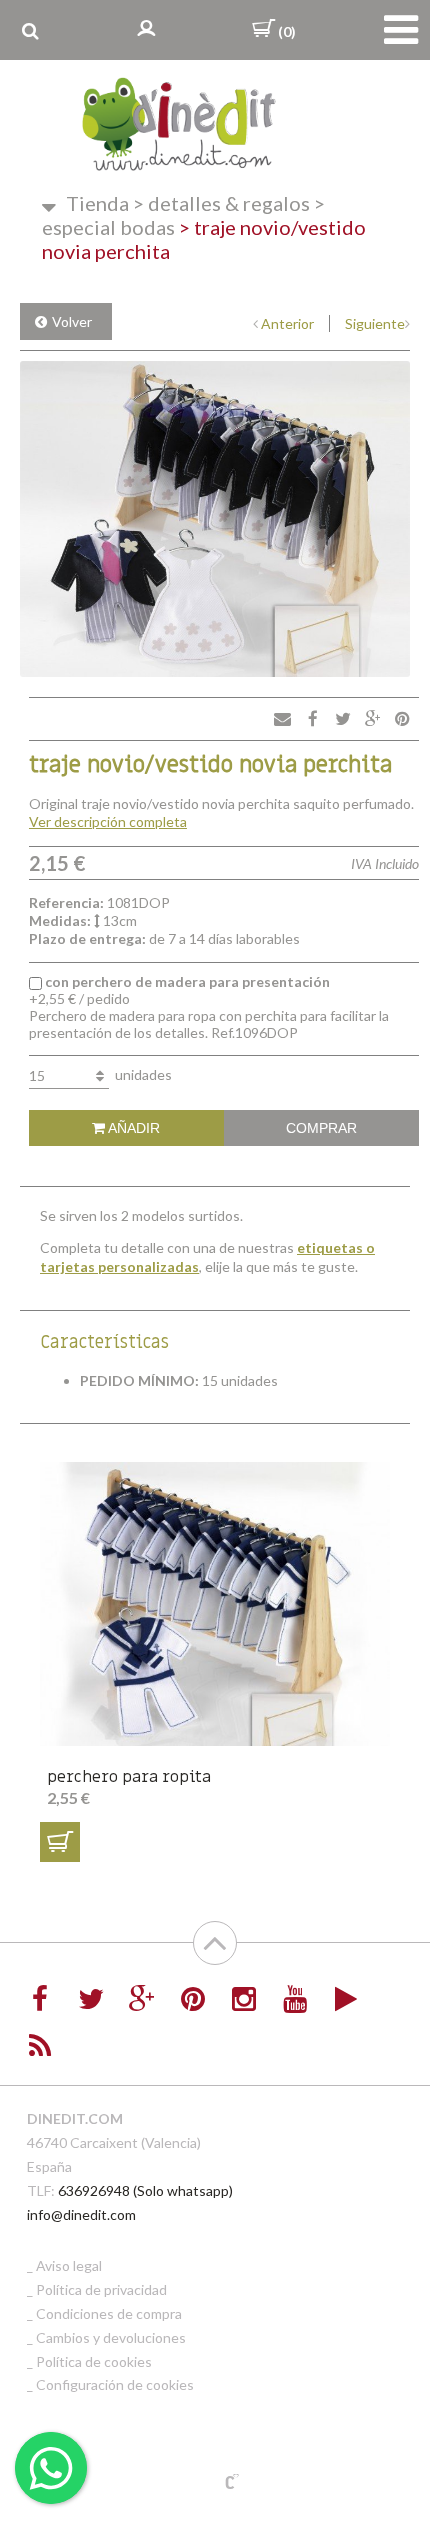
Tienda (97, 203)
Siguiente (375, 323)
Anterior (287, 323)
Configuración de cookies (115, 2384)
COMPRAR (321, 1128)
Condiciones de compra (109, 2313)
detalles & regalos (221, 203)
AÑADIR (132, 1128)
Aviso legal (69, 2265)
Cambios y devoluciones (111, 2337)
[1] (60, 1842)
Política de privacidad (101, 2289)
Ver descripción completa (108, 821)
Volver (72, 321)
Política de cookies (94, 2361)
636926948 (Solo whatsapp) (145, 2190)
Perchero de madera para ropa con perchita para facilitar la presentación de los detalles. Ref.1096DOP (209, 1007)
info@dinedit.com (81, 2214)
